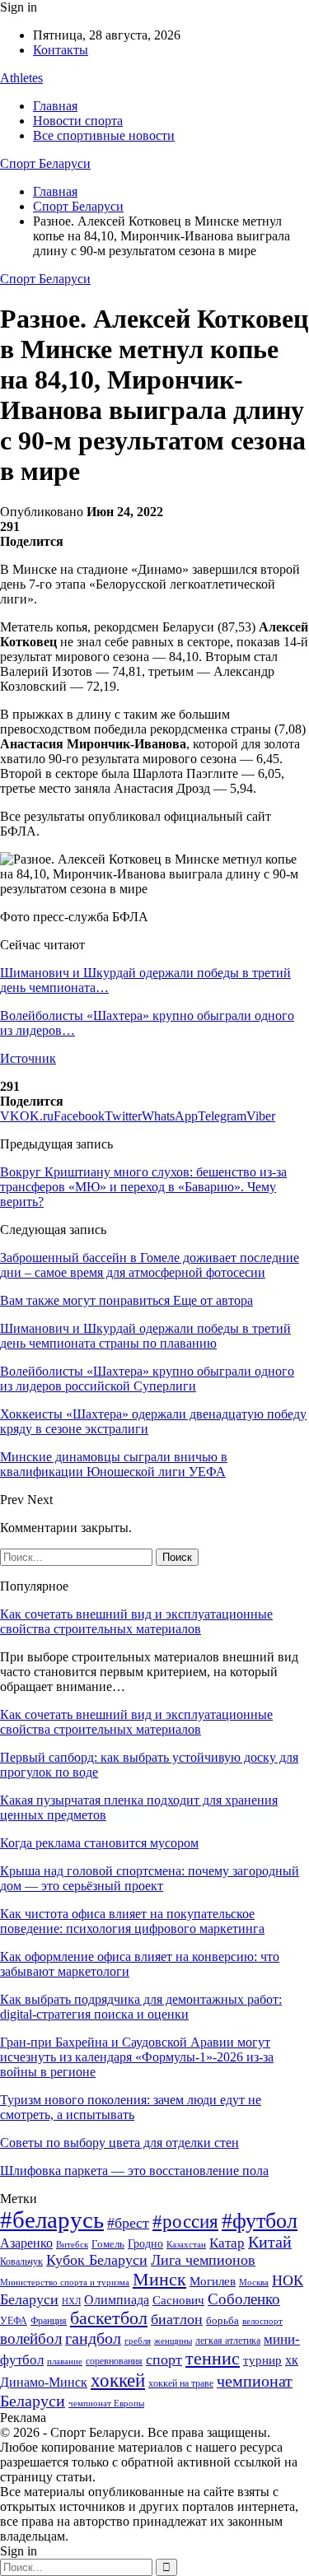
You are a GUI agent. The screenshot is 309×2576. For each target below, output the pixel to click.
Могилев (213, 2281)
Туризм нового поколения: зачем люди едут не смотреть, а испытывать (131, 2107)
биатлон (177, 2319)
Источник (28, 1058)
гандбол (93, 2338)
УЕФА (14, 2321)
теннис (213, 2358)
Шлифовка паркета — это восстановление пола (134, 2171)
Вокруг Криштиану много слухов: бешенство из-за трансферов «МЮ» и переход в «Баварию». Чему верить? (143, 1187)
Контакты (61, 50)
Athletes (21, 78)
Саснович (178, 2300)
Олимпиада (117, 2300)
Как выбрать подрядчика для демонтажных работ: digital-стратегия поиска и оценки (141, 2007)
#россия (185, 2221)
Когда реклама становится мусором (99, 1843)
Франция (49, 2321)
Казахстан (186, 2244)
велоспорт (262, 2321)
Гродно (145, 2244)
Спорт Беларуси (45, 163)
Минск (159, 2279)
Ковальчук (21, 2262)
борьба (222, 2320)
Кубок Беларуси (97, 2260)
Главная (55, 106)
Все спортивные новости (104, 135)
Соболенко (244, 2299)
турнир (262, 2360)
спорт (164, 2359)
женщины (173, 2341)
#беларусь (52, 2220)
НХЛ (71, 2301)
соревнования (114, 2361)
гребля (138, 2341)
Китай (270, 2242)
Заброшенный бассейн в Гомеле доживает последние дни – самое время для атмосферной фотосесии (150, 1265)
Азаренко (26, 2243)
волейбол (31, 2338)
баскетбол (109, 2318)
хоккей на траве (181, 2383)
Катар (227, 2243)
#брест (128, 2223)
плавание (65, 2362)
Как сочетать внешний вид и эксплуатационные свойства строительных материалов (136, 1621)
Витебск (72, 2245)
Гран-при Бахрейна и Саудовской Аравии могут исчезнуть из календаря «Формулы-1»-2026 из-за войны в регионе (137, 2057)
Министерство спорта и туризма (65, 2283)
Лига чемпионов (203, 2260)
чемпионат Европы (106, 2403)
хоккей (118, 2380)
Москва (254, 2282)
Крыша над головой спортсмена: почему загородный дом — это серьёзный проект (150, 1878)
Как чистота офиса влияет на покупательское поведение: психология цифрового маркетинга (132, 1921)
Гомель (108, 2244)
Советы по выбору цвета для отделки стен (119, 2143)
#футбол (260, 2221)
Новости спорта (78, 121)
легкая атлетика (228, 2341)
